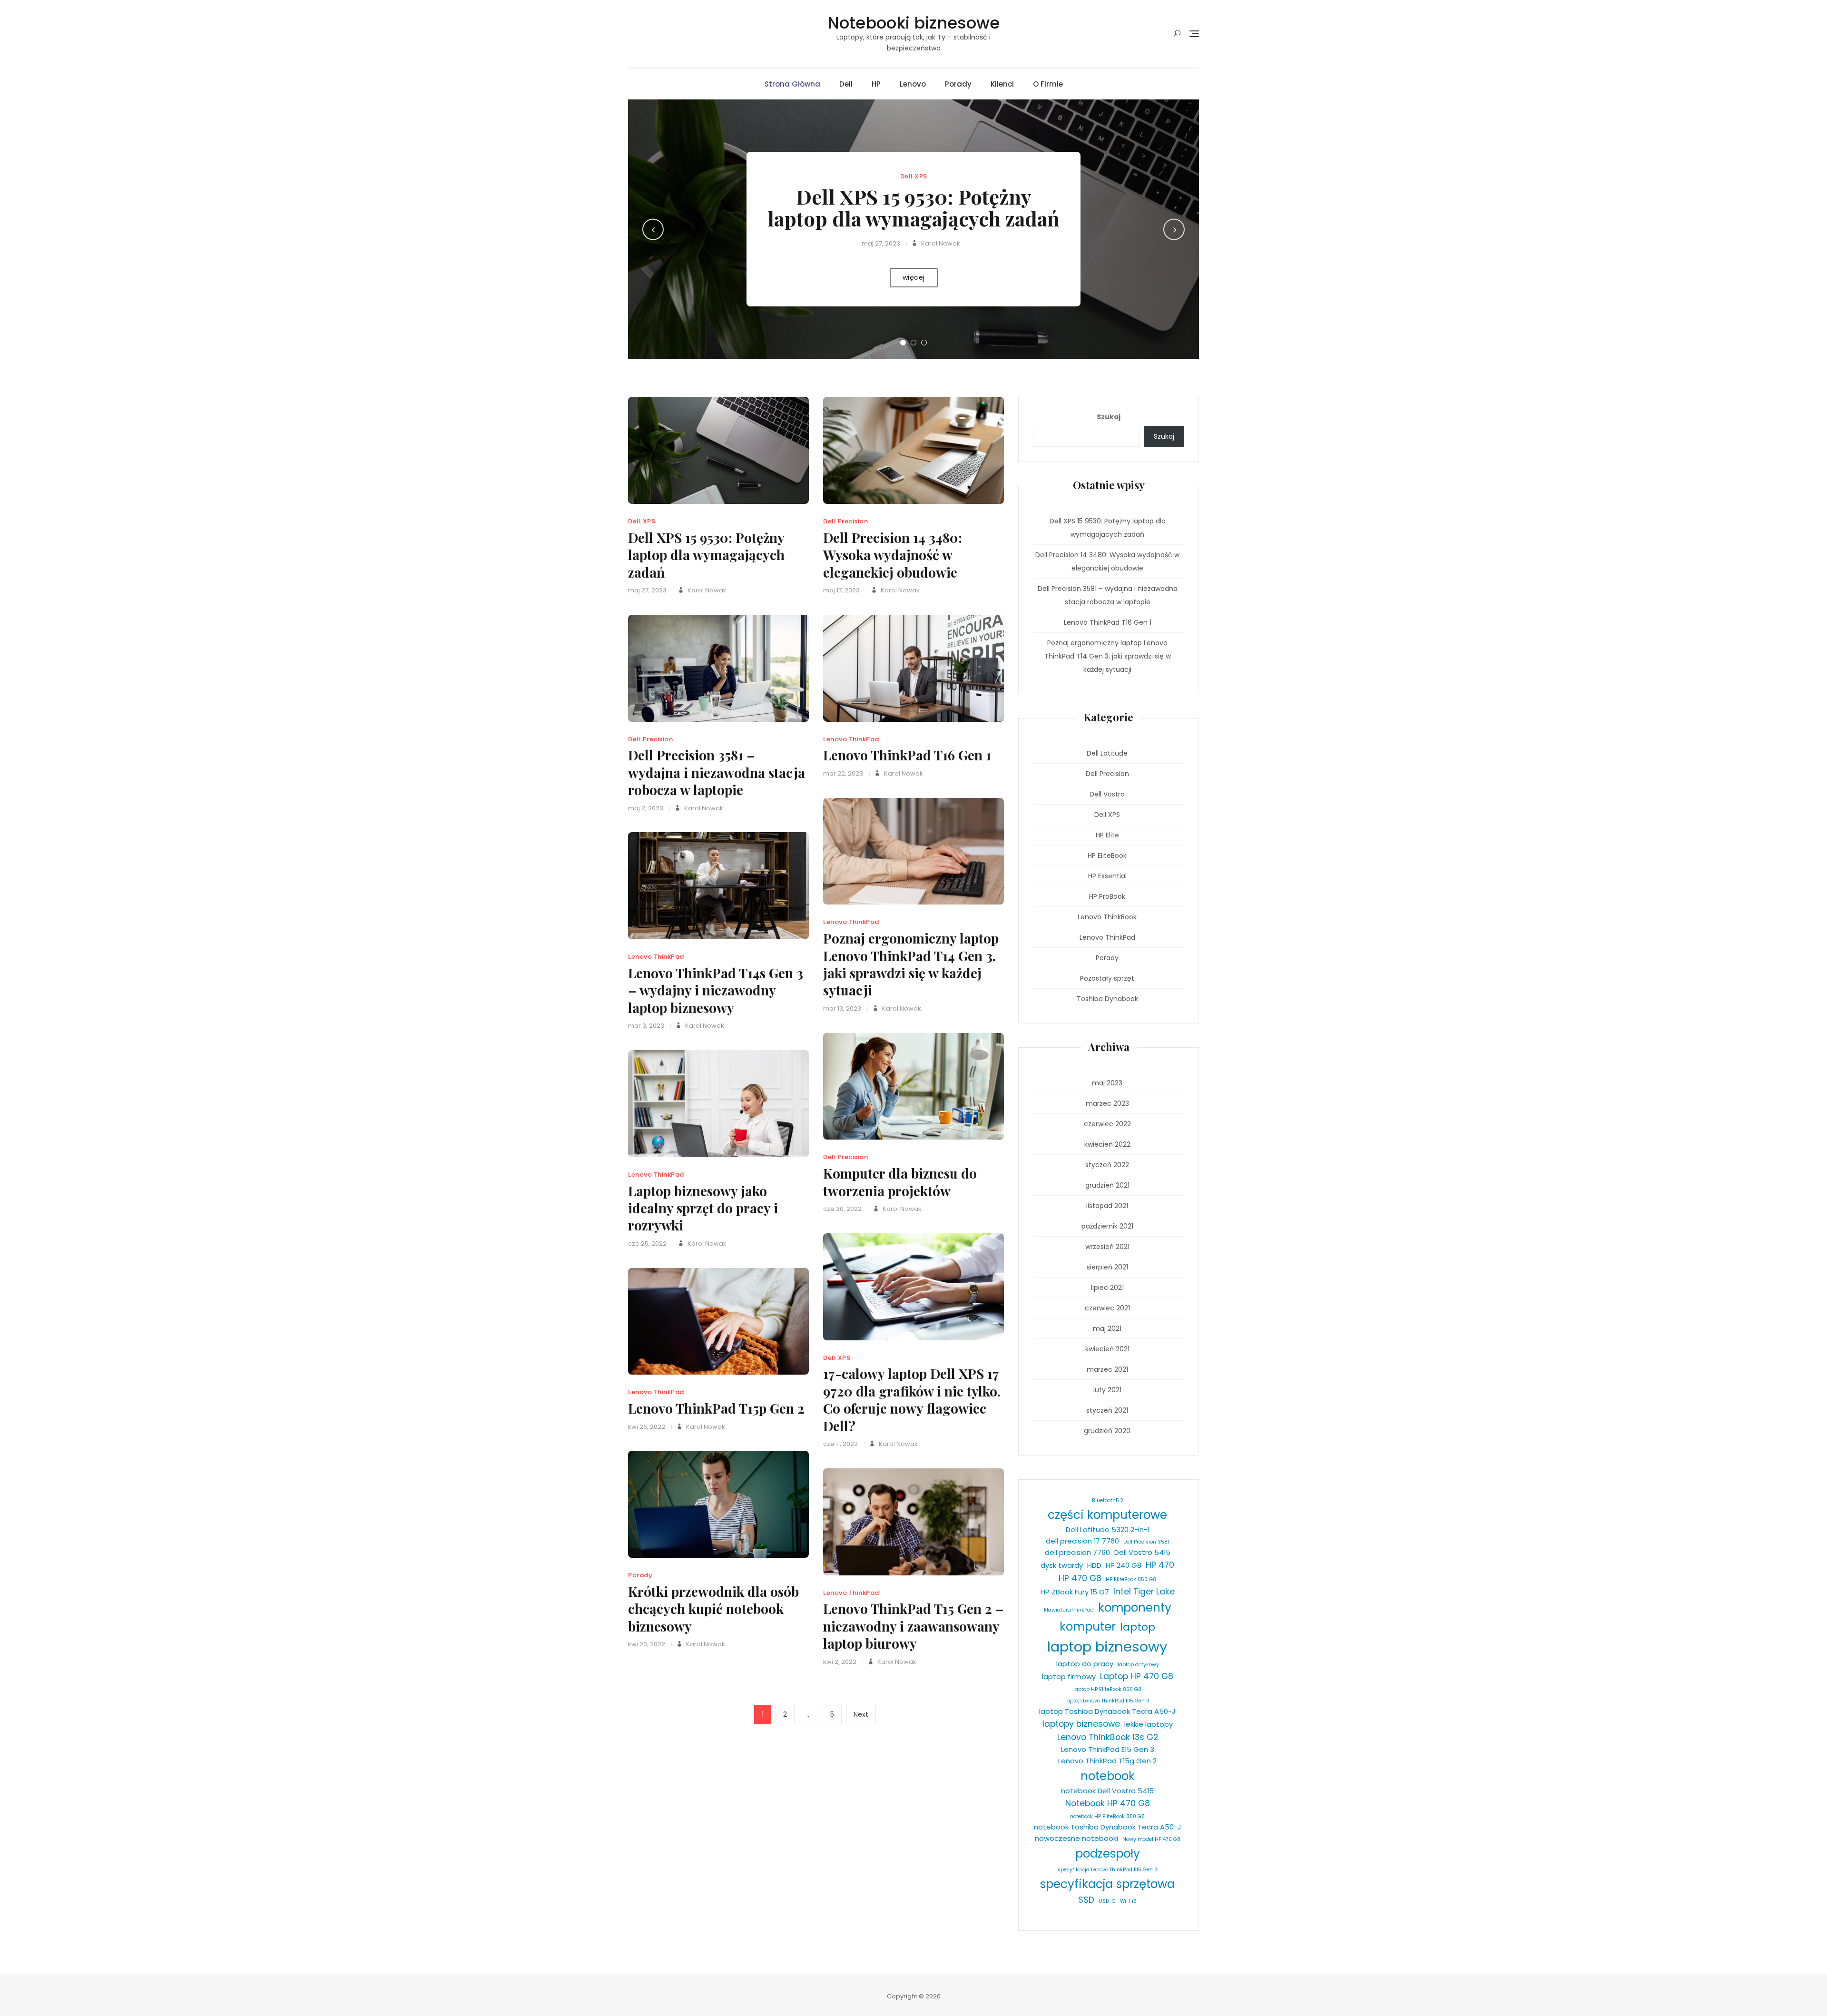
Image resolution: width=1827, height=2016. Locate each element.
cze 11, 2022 (840, 1444)
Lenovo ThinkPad (851, 739)
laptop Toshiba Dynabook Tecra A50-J (1107, 1711)
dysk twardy (1062, 1565)
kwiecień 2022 (1107, 1144)
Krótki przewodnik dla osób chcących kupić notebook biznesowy (713, 1609)
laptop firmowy (1069, 1677)
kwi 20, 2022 (647, 1644)
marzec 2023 (1107, 1103)
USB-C (1107, 1901)
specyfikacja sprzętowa (1107, 1884)
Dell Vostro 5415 (1142, 1552)
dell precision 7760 (1077, 1552)
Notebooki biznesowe (913, 23)
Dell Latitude (1107, 753)
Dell (846, 84)
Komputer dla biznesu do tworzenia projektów (900, 1182)
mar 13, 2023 (842, 1008)
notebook (1108, 1776)
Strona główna (792, 84)
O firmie (1048, 84)
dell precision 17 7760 (1082, 1541)
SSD (1086, 1900)
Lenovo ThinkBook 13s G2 (1108, 1737)
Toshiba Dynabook (1107, 999)
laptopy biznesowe (1081, 1724)
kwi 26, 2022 (647, 1427)
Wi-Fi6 (1128, 1901)
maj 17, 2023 (841, 590)
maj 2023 (1107, 1083)
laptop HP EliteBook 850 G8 (1107, 1689)
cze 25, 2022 (647, 1244)
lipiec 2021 (1107, 1288)
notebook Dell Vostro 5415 (1107, 1791)
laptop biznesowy (1107, 1647)
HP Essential (1107, 876)
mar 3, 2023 (646, 1026)
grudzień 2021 (1107, 1185)
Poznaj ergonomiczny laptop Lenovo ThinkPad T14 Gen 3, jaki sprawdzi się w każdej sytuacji (911, 964)
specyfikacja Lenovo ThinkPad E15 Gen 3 (1108, 1870)
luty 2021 (1107, 1390)
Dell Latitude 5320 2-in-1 (1108, 1529)
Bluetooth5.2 (1108, 1500)
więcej (914, 277)
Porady (958, 84)
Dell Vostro (1107, 794)
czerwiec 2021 (1107, 1308)
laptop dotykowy (1138, 1665)
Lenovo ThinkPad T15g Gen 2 (1107, 1761)
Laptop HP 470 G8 (1137, 1676)
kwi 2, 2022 (840, 1662)
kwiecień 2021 (1107, 1349)
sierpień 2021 (1107, 1267)
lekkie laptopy (1149, 1724)
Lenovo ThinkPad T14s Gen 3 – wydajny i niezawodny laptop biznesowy (716, 990)
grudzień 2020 (1107, 1431)
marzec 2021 (1107, 1369)
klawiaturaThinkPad (1069, 1610)
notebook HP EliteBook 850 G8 (1107, 1816)
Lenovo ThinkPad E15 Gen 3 (1108, 1749)
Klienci (1002, 84)
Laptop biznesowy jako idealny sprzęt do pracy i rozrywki (703, 1208)
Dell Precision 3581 (1146, 1542)
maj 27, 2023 (881, 243)
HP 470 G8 (1080, 1578)
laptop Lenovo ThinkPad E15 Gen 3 (1107, 1701)
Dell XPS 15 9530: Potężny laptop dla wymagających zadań (913, 207)
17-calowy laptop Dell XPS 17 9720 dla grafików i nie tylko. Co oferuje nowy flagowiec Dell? (912, 1399)
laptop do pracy (1085, 1664)
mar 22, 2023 (843, 773)
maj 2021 (1107, 1328)
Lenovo (913, 84)
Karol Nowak (940, 243)
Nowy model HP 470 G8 (1151, 1839)
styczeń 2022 (1107, 1165)
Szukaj (1109, 417)
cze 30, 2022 (842, 1209)
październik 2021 (1107, 1226)
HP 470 (1160, 1565)
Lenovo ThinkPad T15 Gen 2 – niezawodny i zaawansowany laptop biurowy (913, 1626)
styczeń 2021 (1107, 1410)
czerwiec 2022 (1107, 1124)
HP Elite (1107, 835)
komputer (1088, 1627)
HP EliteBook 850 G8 (1131, 1579)
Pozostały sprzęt (1107, 978)
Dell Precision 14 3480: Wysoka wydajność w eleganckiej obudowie (893, 555)
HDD (1094, 1565)
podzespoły (1108, 1854)
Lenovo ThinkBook (1107, 917)
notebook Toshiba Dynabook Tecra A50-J (1108, 1827)
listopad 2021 (1107, 1206)
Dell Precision (845, 521)
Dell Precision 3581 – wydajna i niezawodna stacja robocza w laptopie (717, 772)
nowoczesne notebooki (1076, 1838)
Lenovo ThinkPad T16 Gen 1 (907, 755)
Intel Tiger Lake (1144, 1592)
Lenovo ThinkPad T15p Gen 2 (716, 1408)
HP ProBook (1107, 896)
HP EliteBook (1107, 856)
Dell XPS (914, 176)
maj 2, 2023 (646, 808)
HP (876, 84)
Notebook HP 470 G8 (1108, 1803)
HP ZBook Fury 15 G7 (1075, 1592)
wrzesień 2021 (1107, 1247)
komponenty (1135, 1608)
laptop (1138, 1627)
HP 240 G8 (1124, 1565)
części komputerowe (1107, 1515)
